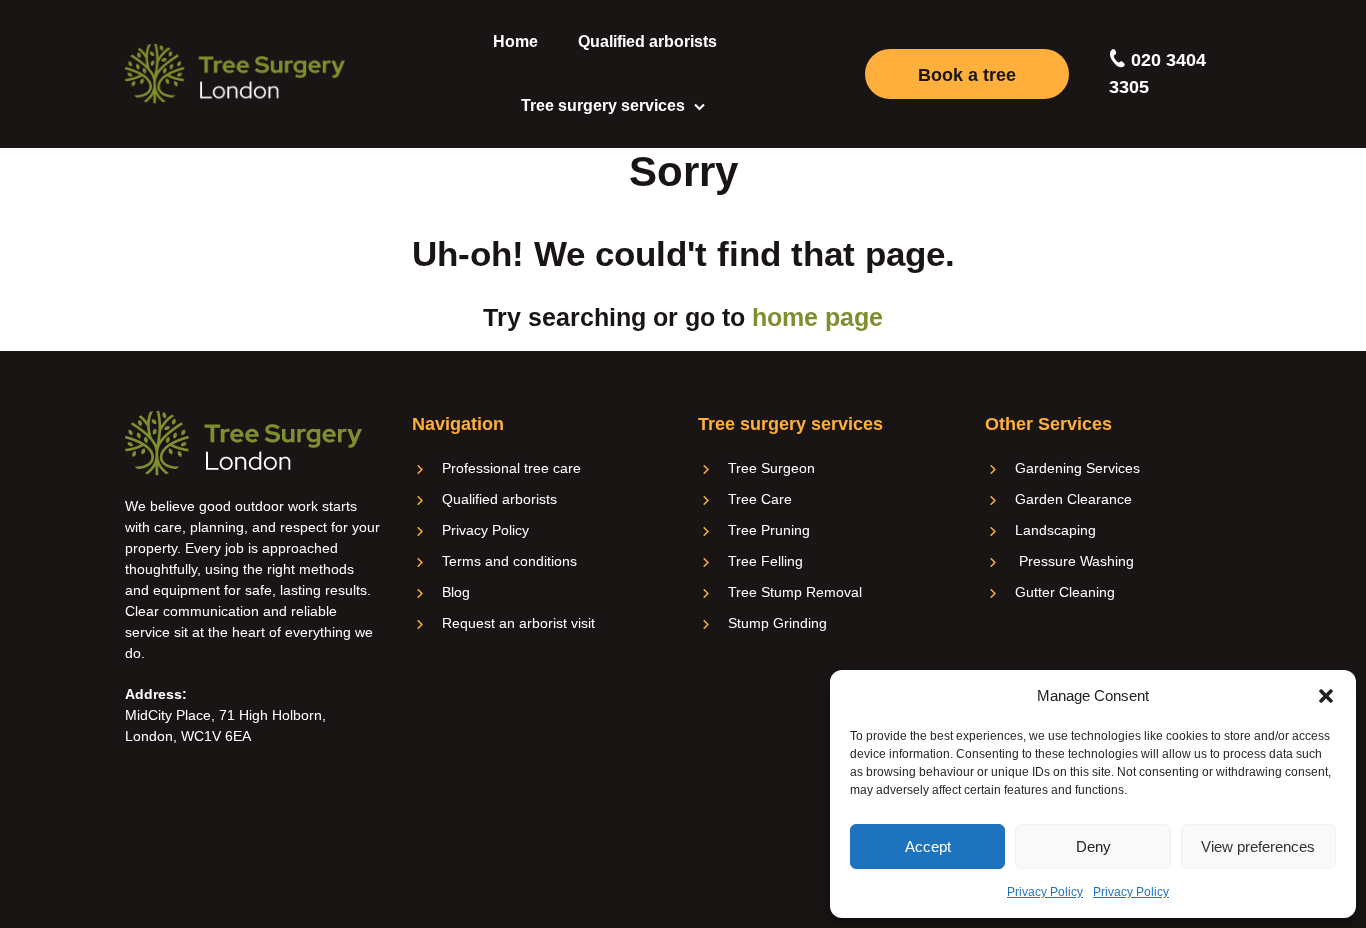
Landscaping (1055, 530)
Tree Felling (765, 561)
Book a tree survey (967, 82)
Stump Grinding (777, 623)
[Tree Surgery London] (235, 74)
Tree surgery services (603, 105)
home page (817, 317)
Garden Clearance (1073, 499)
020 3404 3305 (1157, 73)
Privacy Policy (1045, 892)
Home (515, 41)
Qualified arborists (647, 41)
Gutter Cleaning (1065, 592)
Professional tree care (511, 468)
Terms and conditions (509, 561)
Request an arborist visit (518, 623)
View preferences (1258, 846)
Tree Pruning (769, 530)
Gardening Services (1077, 468)
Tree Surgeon (771, 468)
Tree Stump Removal (795, 592)
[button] (1326, 696)
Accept (928, 846)
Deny (1093, 846)
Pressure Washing (1074, 561)
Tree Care (760, 499)
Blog (456, 592)
